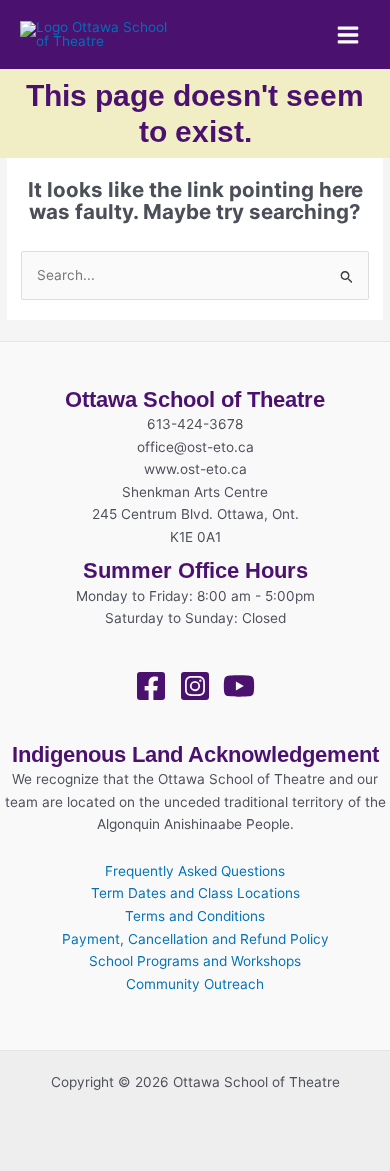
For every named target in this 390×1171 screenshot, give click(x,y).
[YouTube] (239, 686)
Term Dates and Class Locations (195, 893)
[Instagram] (195, 686)
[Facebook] (151, 686)
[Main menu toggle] (348, 34)
